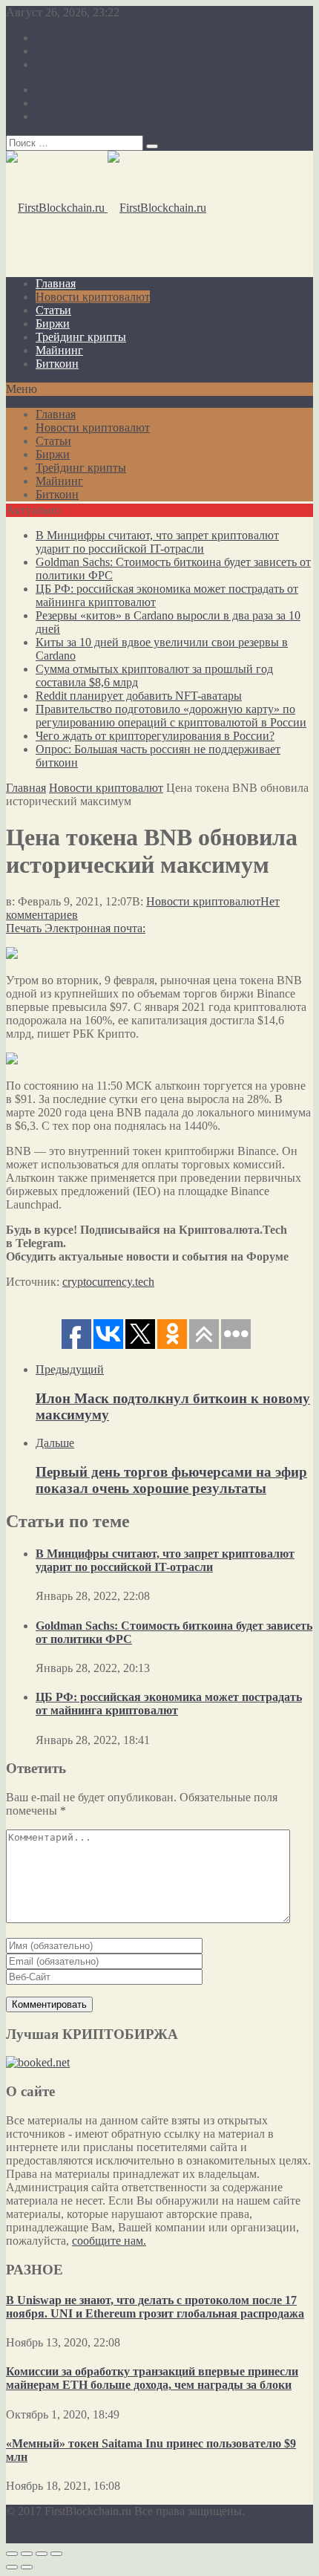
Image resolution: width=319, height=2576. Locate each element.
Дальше (55, 1443)
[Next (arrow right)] (27, 2567)
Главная (56, 283)
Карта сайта (66, 51)
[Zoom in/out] (56, 2554)
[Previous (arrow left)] (12, 2567)
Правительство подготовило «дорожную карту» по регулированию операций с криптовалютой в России (171, 716)
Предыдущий (70, 1369)
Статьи (53, 310)
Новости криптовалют (93, 297)
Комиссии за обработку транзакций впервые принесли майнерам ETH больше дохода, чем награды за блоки (152, 2378)
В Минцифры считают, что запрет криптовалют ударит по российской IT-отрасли (157, 542)
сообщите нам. (109, 2241)
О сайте (55, 38)
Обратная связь (74, 64)
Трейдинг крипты (81, 337)
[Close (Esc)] (12, 2554)
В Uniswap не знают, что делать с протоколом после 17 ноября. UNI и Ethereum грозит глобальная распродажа (155, 2307)
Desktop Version (45, 2536)
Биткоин (57, 364)
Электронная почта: (95, 928)
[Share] (27, 2554)
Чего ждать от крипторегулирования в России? (155, 736)
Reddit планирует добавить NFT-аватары (139, 696)
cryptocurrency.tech (108, 1282)
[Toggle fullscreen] (42, 2554)
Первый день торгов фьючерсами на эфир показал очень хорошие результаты (171, 1480)
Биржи (53, 323)
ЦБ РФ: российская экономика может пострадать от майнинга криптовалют (169, 1704)
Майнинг (59, 350)
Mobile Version (123, 2536)
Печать (24, 928)
